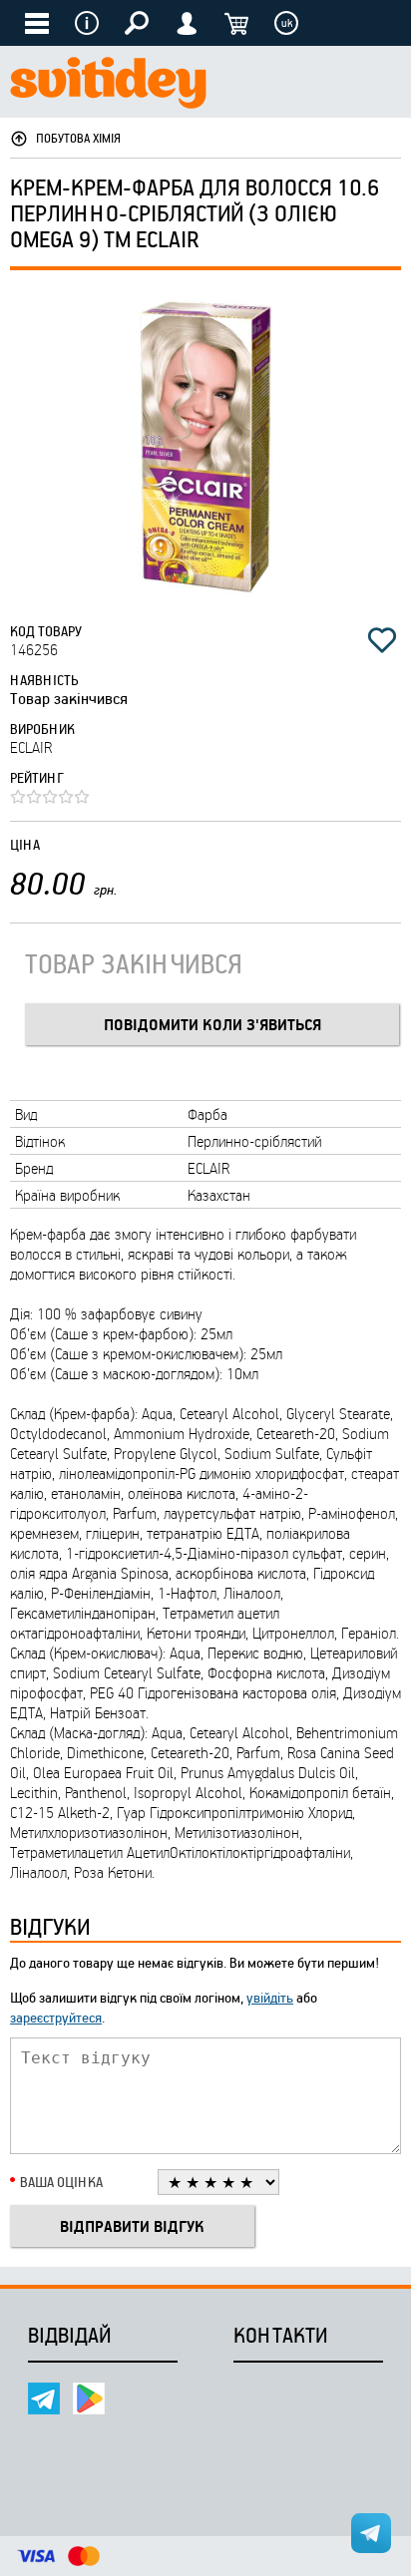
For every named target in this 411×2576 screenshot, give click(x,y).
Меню (87, 23)
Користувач (187, 23)
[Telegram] (44, 2398)
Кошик (236, 23)
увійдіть (270, 1997)
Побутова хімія (78, 138)
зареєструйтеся (56, 2017)
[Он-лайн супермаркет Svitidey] (108, 85)
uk (287, 23)
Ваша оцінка (61, 2182)
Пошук (137, 23)
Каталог (37, 23)
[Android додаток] (89, 2398)
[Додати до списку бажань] (382, 640)
